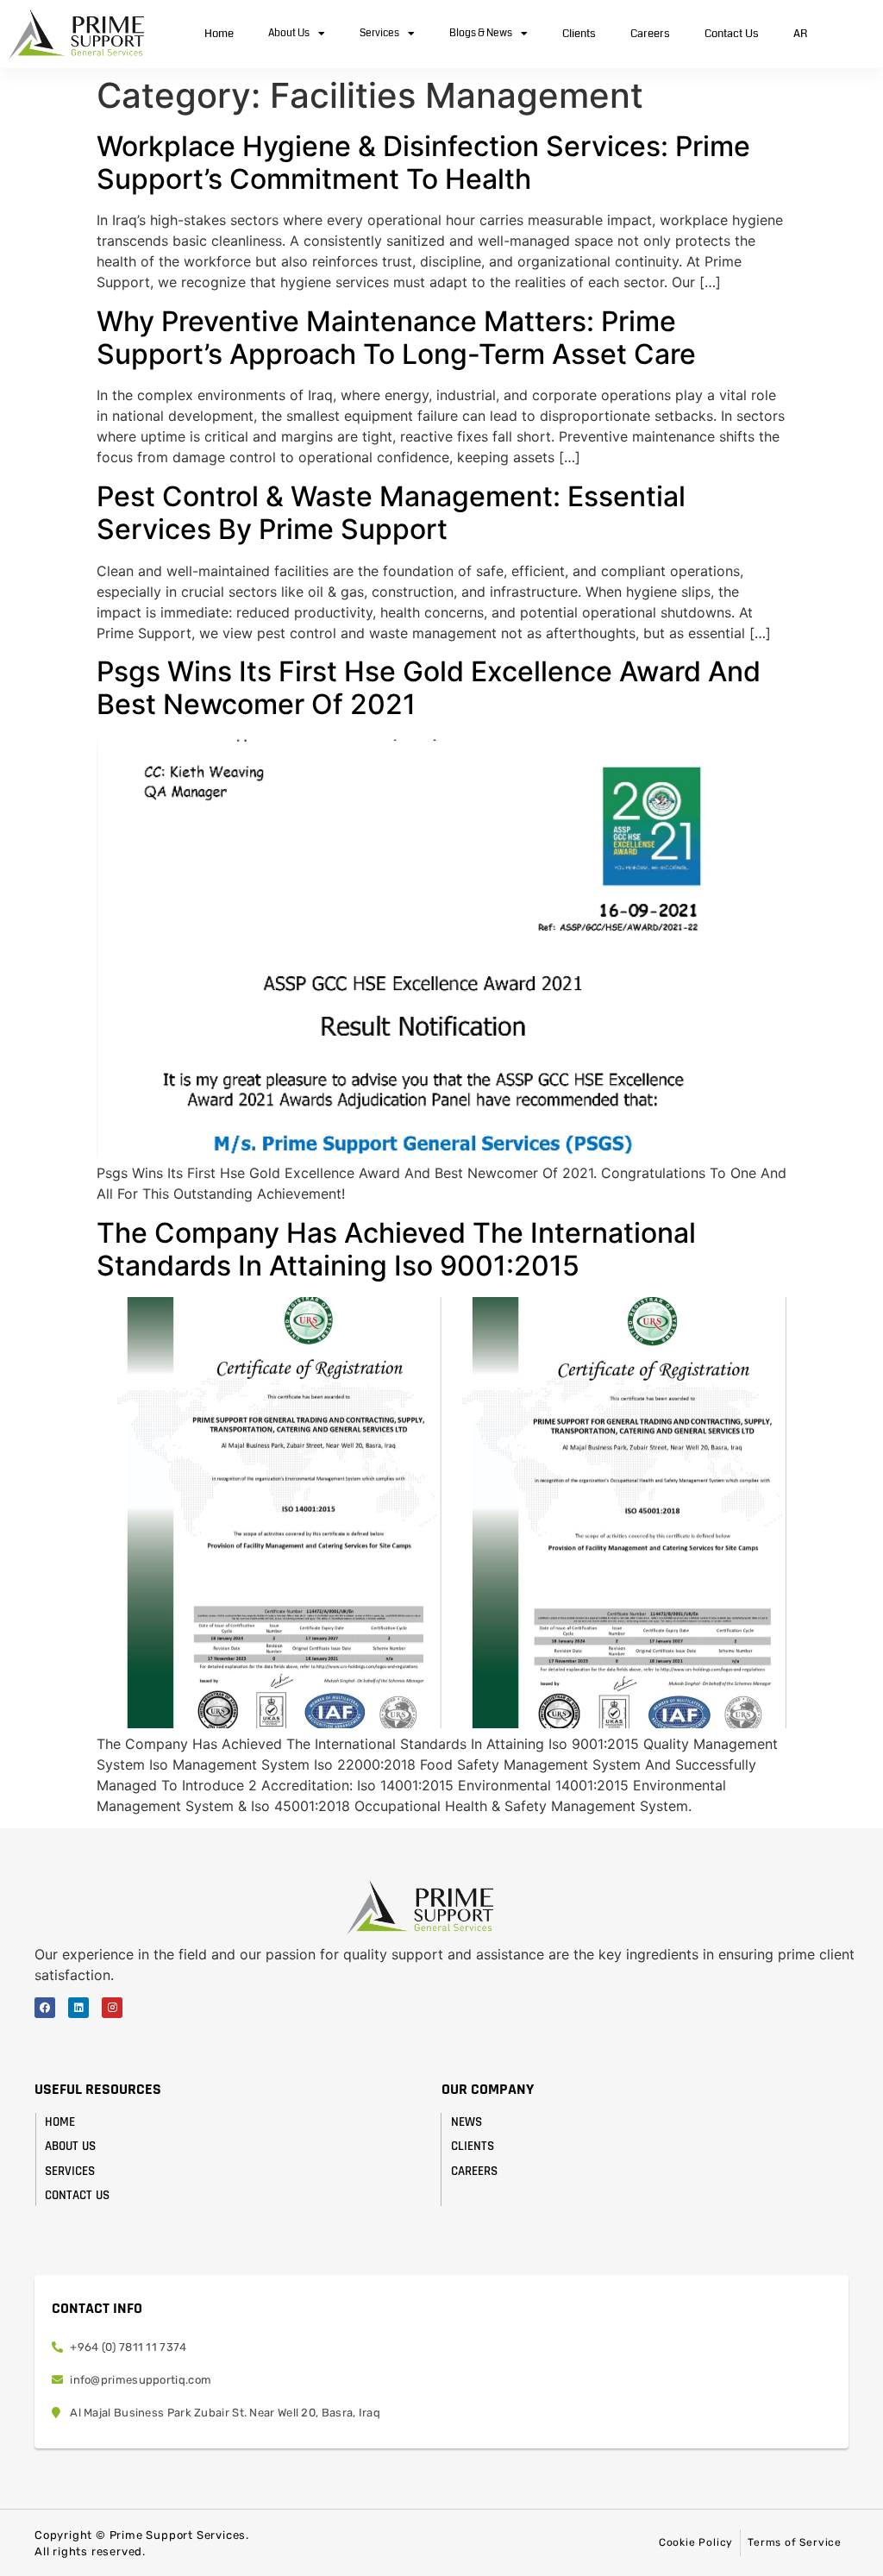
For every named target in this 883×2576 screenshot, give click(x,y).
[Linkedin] (78, 2008)
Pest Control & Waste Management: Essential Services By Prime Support (391, 513)
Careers (650, 34)
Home (219, 34)
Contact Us (732, 34)
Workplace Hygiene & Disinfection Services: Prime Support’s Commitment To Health (423, 163)
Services (379, 33)
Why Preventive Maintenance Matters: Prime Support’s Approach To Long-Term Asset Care (396, 338)
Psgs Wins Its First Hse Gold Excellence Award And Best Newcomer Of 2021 (429, 688)
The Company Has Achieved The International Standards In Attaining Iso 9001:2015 (396, 1249)
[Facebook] (45, 2008)
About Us (289, 33)
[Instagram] (112, 2008)
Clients (579, 34)
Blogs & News (481, 33)
